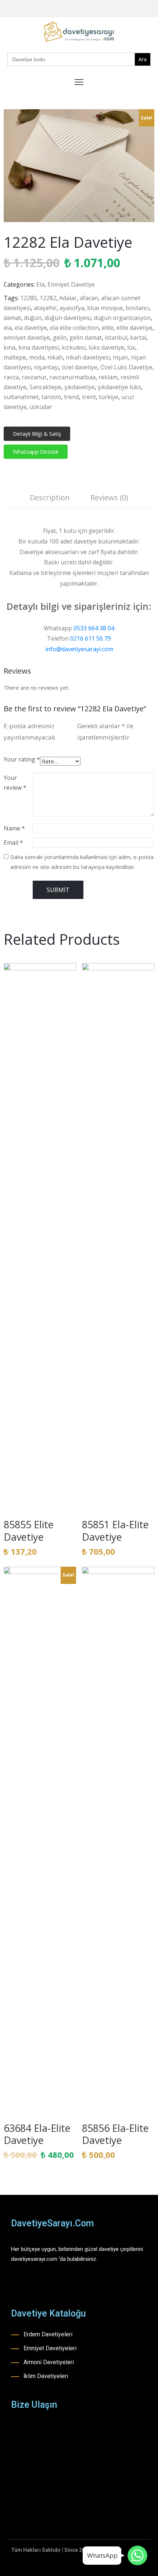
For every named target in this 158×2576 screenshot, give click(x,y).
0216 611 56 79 (91, 638)
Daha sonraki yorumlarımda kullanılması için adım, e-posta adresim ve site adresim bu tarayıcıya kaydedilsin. (82, 862)
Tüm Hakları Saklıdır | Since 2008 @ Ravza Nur (67, 2550)
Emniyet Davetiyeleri (50, 2348)
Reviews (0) (109, 497)
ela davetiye (31, 328)
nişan (120, 357)
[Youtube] (141, 9)
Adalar (68, 298)
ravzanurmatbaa (73, 377)
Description (50, 497)
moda (37, 357)
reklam (108, 377)
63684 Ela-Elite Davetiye (37, 2134)
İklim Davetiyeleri (46, 2376)
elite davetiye (134, 328)
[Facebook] (118, 9)
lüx (131, 347)
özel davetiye (80, 367)
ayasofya (72, 308)
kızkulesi (74, 347)
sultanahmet (21, 397)
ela (8, 328)
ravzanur (34, 377)
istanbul (116, 338)
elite (108, 328)
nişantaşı (46, 367)
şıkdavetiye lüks (119, 387)
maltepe (15, 357)
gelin (60, 338)
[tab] (50, 499)
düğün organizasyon (122, 318)
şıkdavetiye (80, 387)
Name (14, 828)
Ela (40, 284)
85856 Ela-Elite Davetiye (115, 2134)
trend (71, 397)
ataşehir (45, 308)
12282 (48, 298)
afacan (89, 298)
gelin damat (86, 338)
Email (13, 843)
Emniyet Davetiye (71, 284)
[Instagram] (129, 9)
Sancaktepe (45, 387)
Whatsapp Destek (36, 452)
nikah (55, 357)
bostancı (137, 308)
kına (10, 347)
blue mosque (105, 308)
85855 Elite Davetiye (29, 1531)
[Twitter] (152, 9)
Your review (15, 783)
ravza (11, 377)
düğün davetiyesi (68, 318)
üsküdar (41, 407)
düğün (33, 318)
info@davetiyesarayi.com (79, 649)
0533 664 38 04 (94, 628)
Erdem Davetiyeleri (48, 2334)
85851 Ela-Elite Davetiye (115, 1531)
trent (89, 397)
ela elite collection (74, 328)
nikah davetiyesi (88, 357)
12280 (28, 298)
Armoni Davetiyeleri (49, 2362)
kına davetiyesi (39, 347)
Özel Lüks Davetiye (126, 367)
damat (12, 318)
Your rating (22, 759)
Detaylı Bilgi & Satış (37, 434)
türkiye (109, 397)
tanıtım (51, 397)
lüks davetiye (106, 347)
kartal (138, 338)
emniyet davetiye (27, 338)
